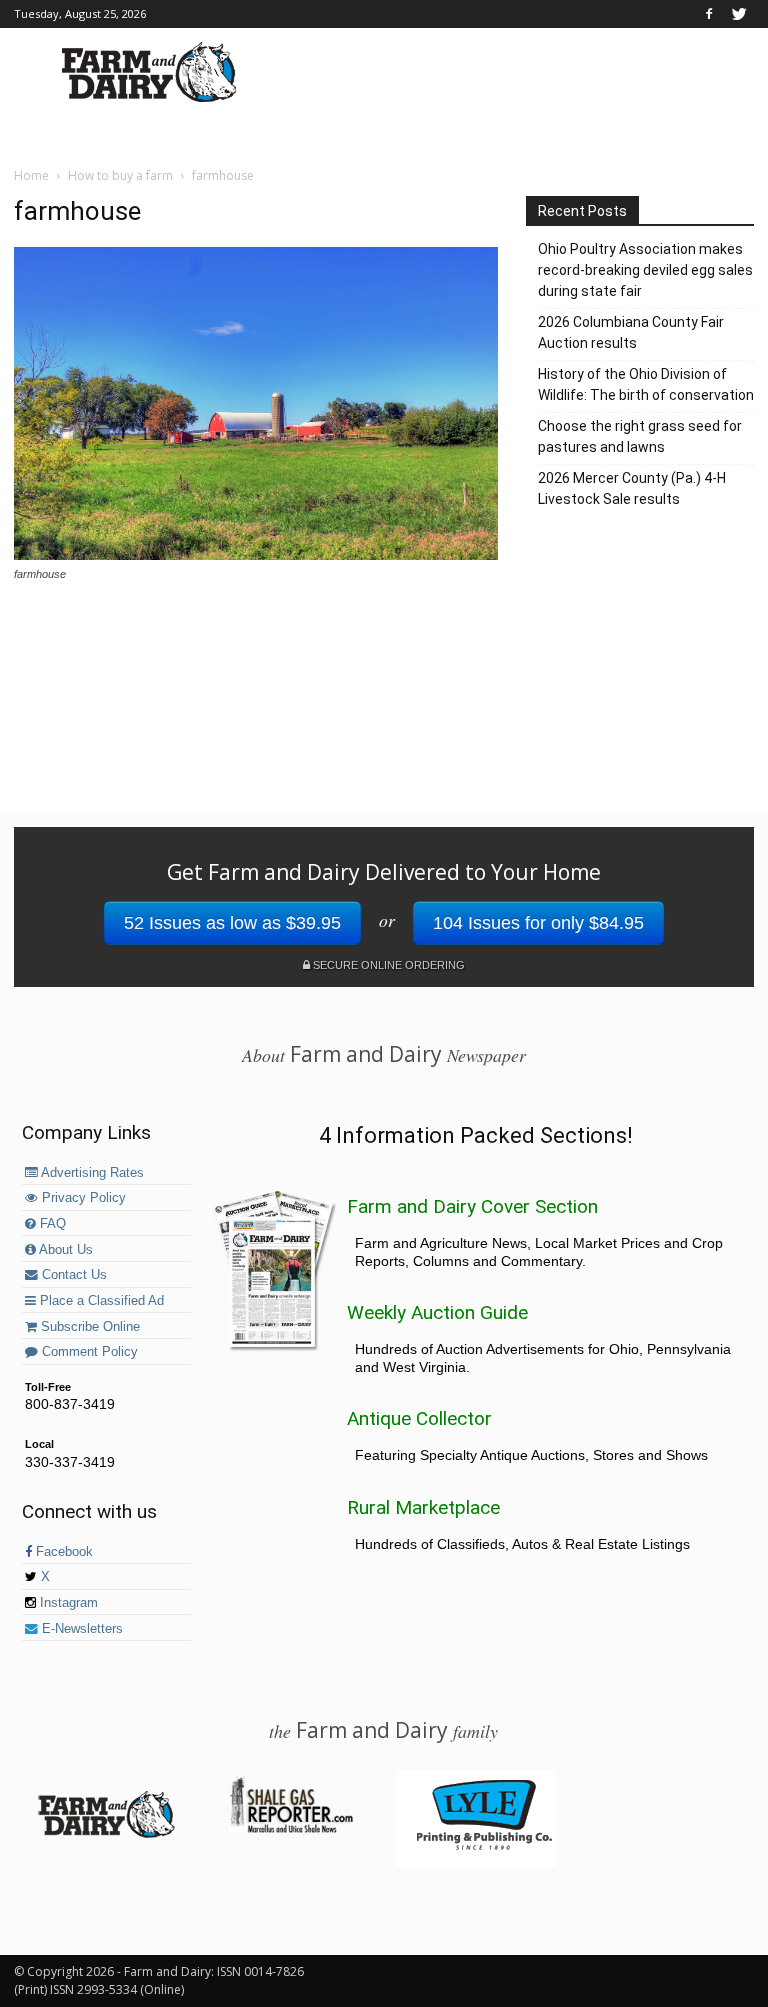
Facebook (62, 1552)
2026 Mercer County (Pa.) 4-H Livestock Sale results (632, 488)
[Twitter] (739, 14)
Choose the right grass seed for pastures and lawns (640, 436)
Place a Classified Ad (100, 1301)
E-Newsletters (80, 1629)
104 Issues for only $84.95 (538, 923)
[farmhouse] (256, 555)
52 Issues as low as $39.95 (232, 923)
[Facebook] (709, 14)
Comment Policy (88, 1352)
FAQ (51, 1224)
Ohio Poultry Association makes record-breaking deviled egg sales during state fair (645, 270)
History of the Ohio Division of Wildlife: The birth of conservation (646, 384)
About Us (64, 1250)
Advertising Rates (91, 1173)
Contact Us (72, 1275)
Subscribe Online (88, 1327)
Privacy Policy (82, 1198)
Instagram (67, 1603)
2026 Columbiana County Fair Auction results (631, 332)
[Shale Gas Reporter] (291, 1830)
